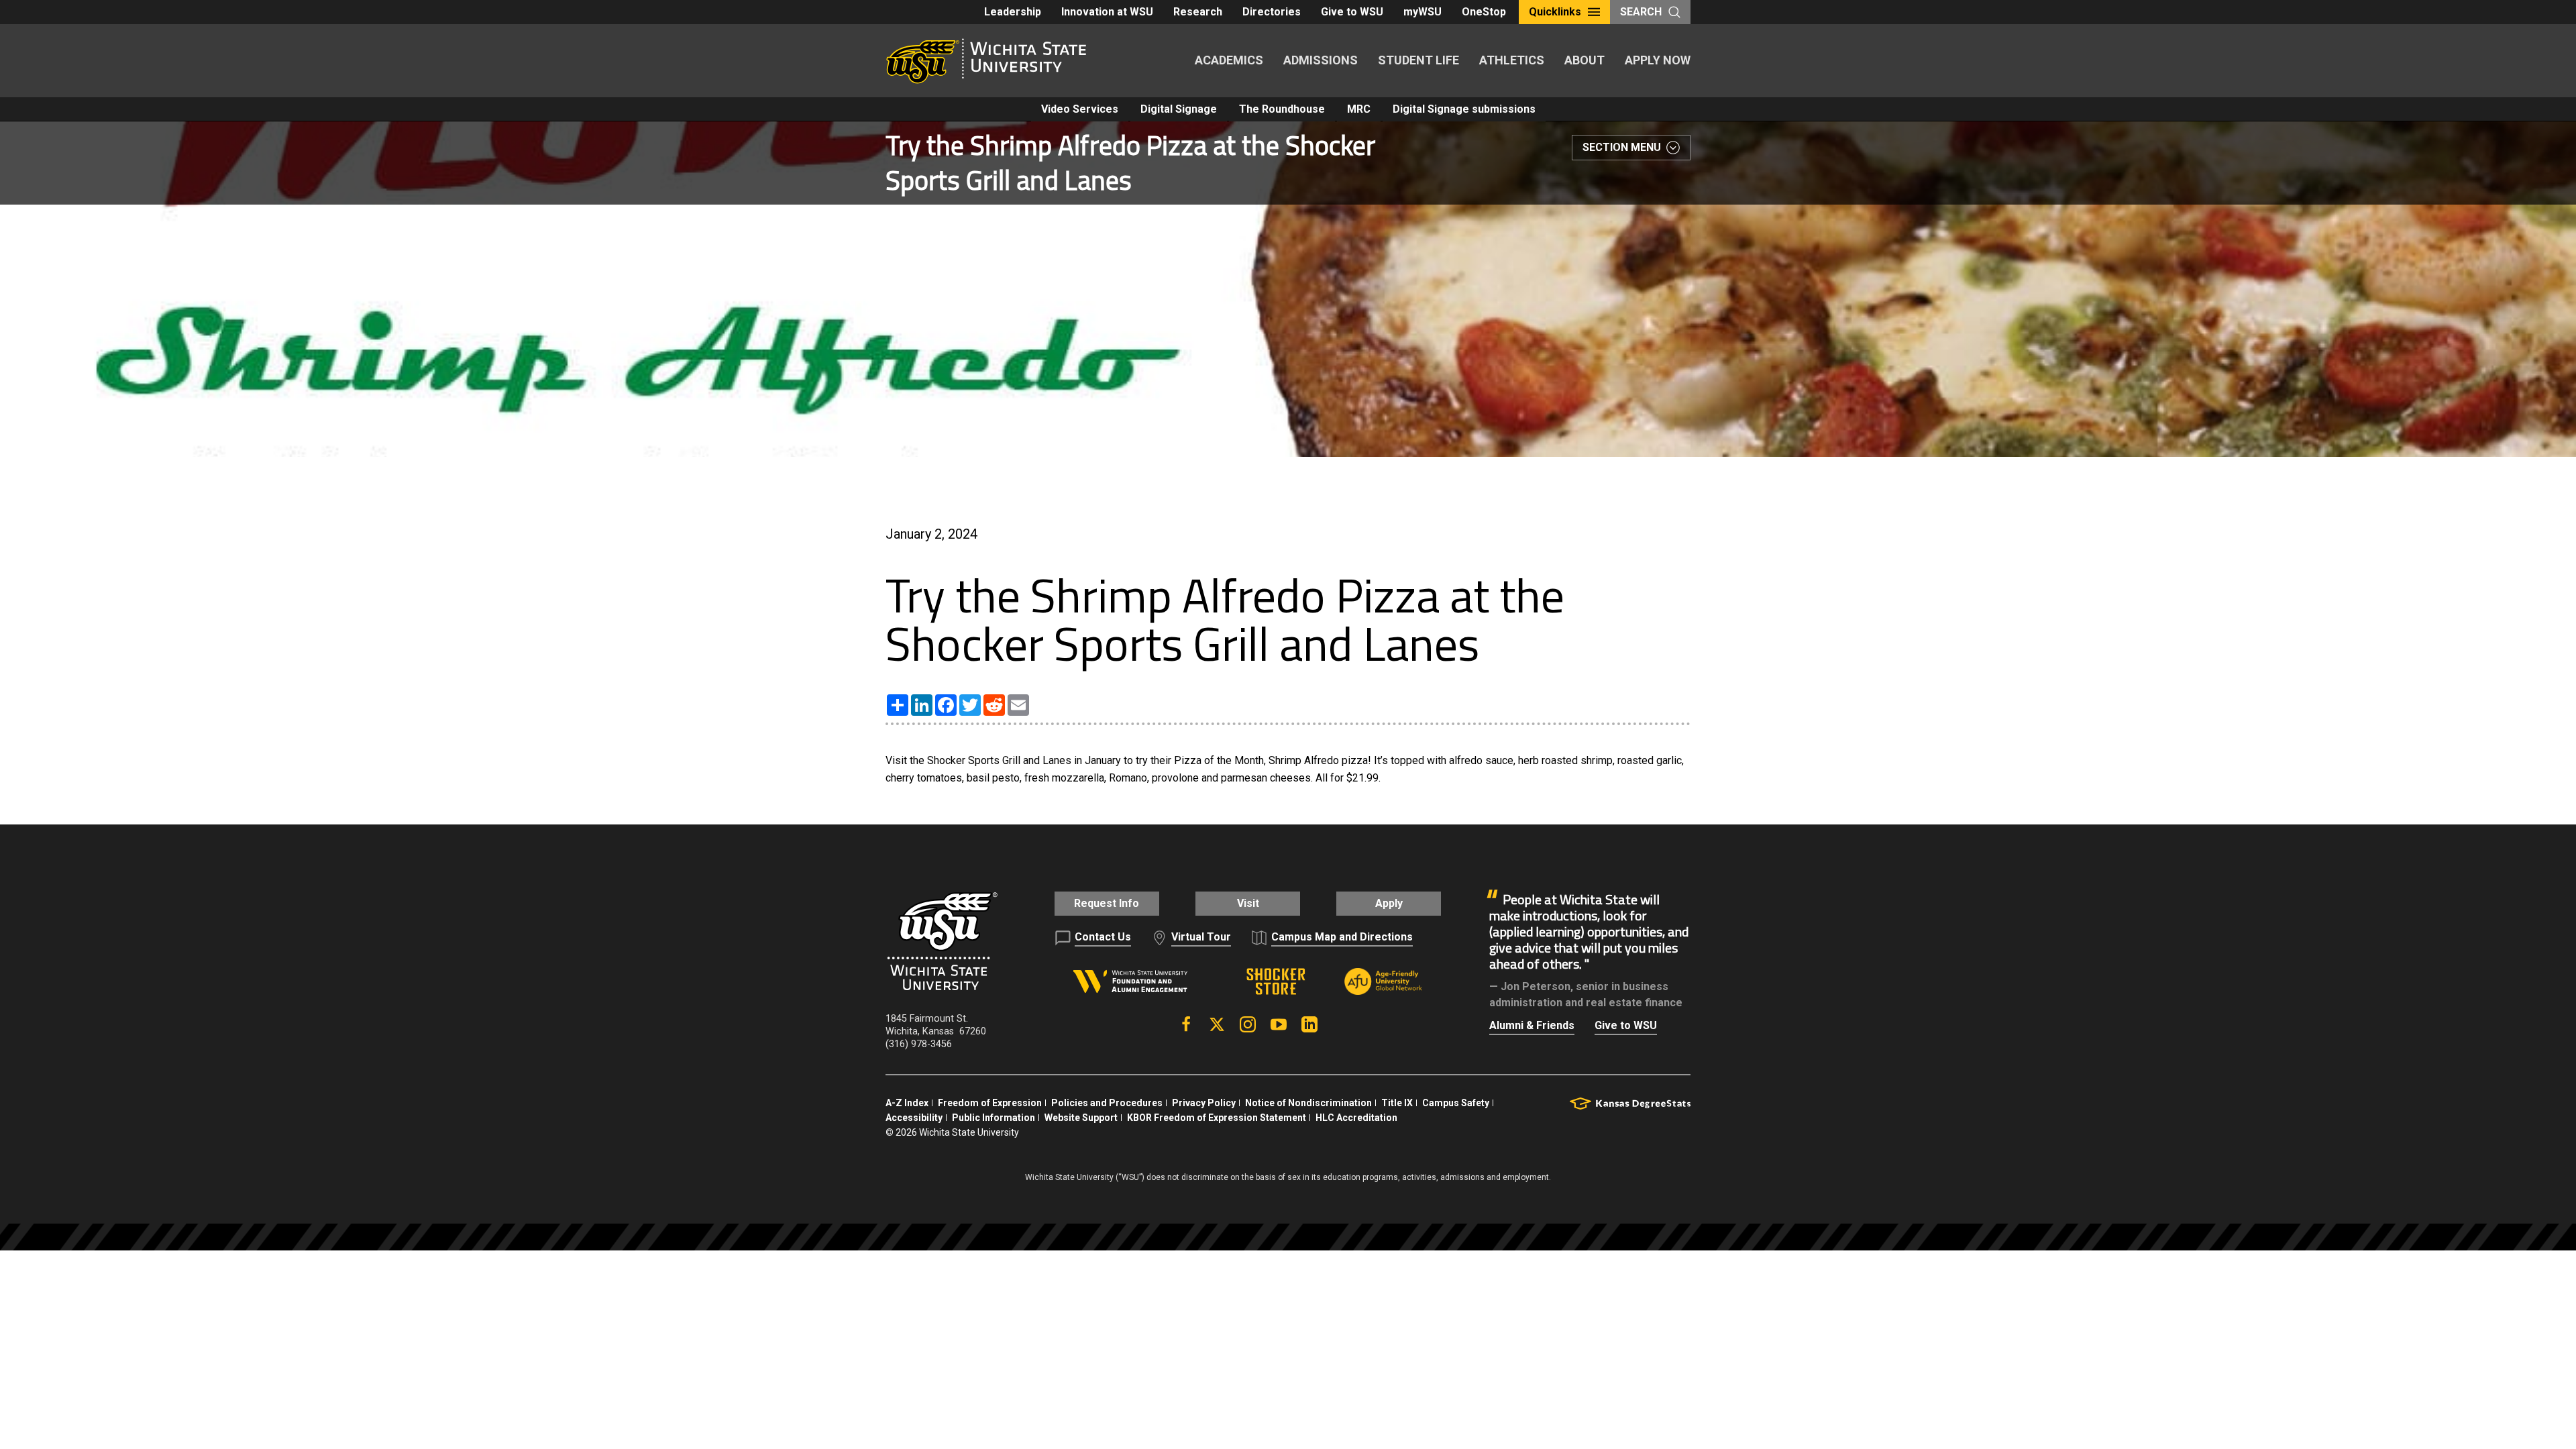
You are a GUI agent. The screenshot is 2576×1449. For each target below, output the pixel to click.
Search (1641, 12)
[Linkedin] (1309, 1024)
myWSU (1423, 12)
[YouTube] (1279, 1024)
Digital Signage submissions (1464, 109)
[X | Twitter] (1217, 1024)
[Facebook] (1186, 1024)
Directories (1272, 12)
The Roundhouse (1282, 109)
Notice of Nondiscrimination (1308, 1103)
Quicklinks (1555, 12)
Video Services (1080, 109)
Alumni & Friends (1532, 1025)
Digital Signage (1179, 109)
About (1585, 60)
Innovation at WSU (1107, 12)
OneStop (1484, 12)
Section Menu (1622, 147)
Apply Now (1658, 60)
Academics (1229, 60)
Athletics (1512, 60)
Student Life (1418, 60)
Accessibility (914, 1118)
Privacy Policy (1204, 1103)
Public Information (994, 1118)
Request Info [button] (1107, 903)
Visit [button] (1248, 903)
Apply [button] (1389, 903)
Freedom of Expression (990, 1103)
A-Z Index (907, 1103)
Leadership (1013, 12)
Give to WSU (1352, 12)
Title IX (1397, 1103)
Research (1198, 12)
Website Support (1081, 1118)
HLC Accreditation (1356, 1118)
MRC (1359, 109)
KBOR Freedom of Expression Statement (1217, 1118)
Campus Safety (1456, 1103)
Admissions (1321, 60)
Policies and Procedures (1107, 1103)
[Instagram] (1248, 1024)
